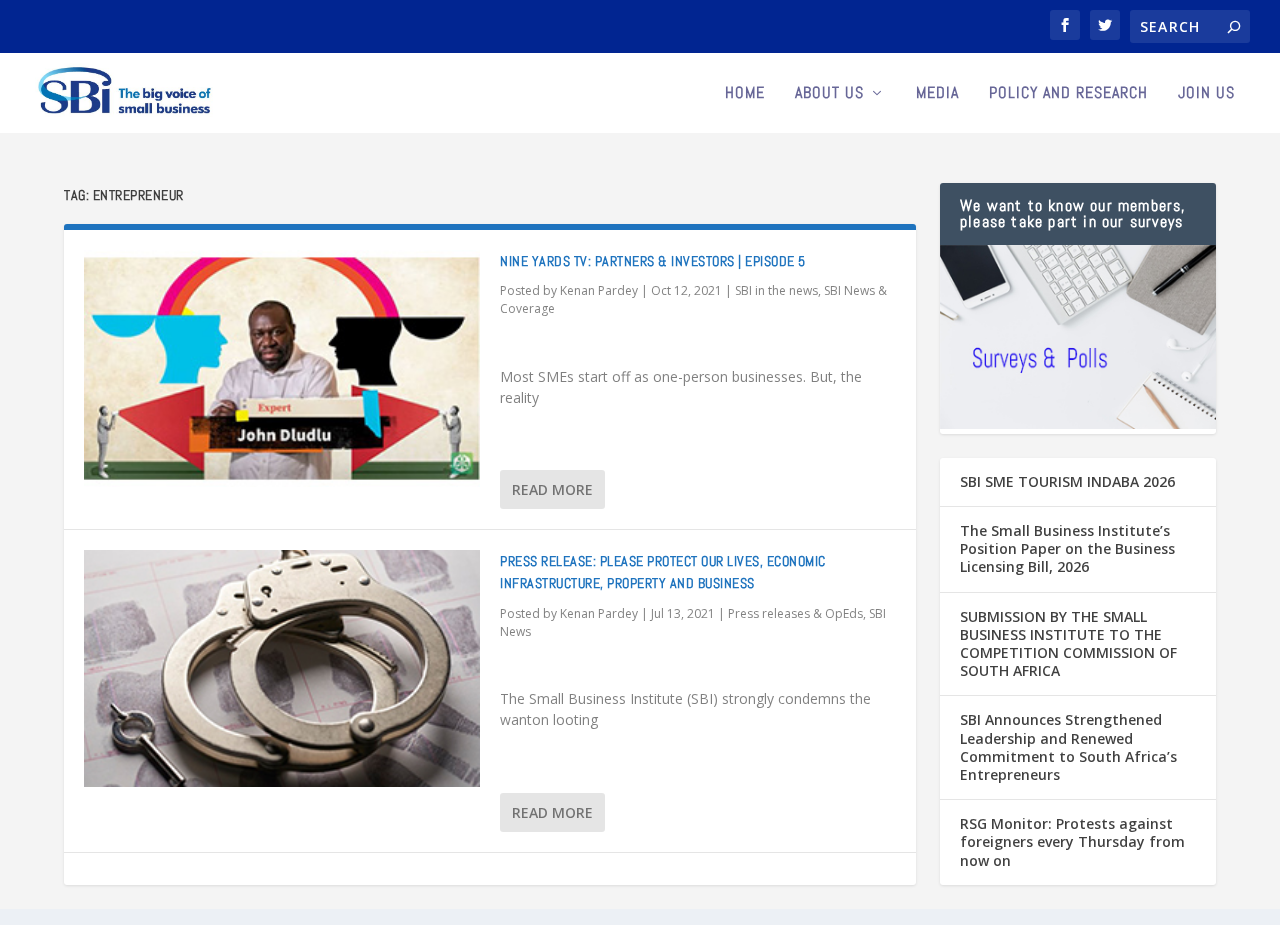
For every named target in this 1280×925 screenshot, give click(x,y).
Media (937, 94)
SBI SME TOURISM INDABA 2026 (1067, 481)
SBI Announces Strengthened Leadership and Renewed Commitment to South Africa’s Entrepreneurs (1068, 747)
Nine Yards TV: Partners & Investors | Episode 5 (653, 261)
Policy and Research (1068, 94)
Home (745, 94)
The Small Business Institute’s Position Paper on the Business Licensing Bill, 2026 (1067, 548)
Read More (552, 489)
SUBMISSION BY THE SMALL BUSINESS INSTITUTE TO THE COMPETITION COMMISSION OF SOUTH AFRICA (1068, 644)
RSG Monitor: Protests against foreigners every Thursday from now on (1072, 841)
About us (829, 94)
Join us (1206, 94)
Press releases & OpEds (795, 613)
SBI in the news (776, 290)
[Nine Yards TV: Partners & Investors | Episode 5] (282, 368)
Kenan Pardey (599, 290)
